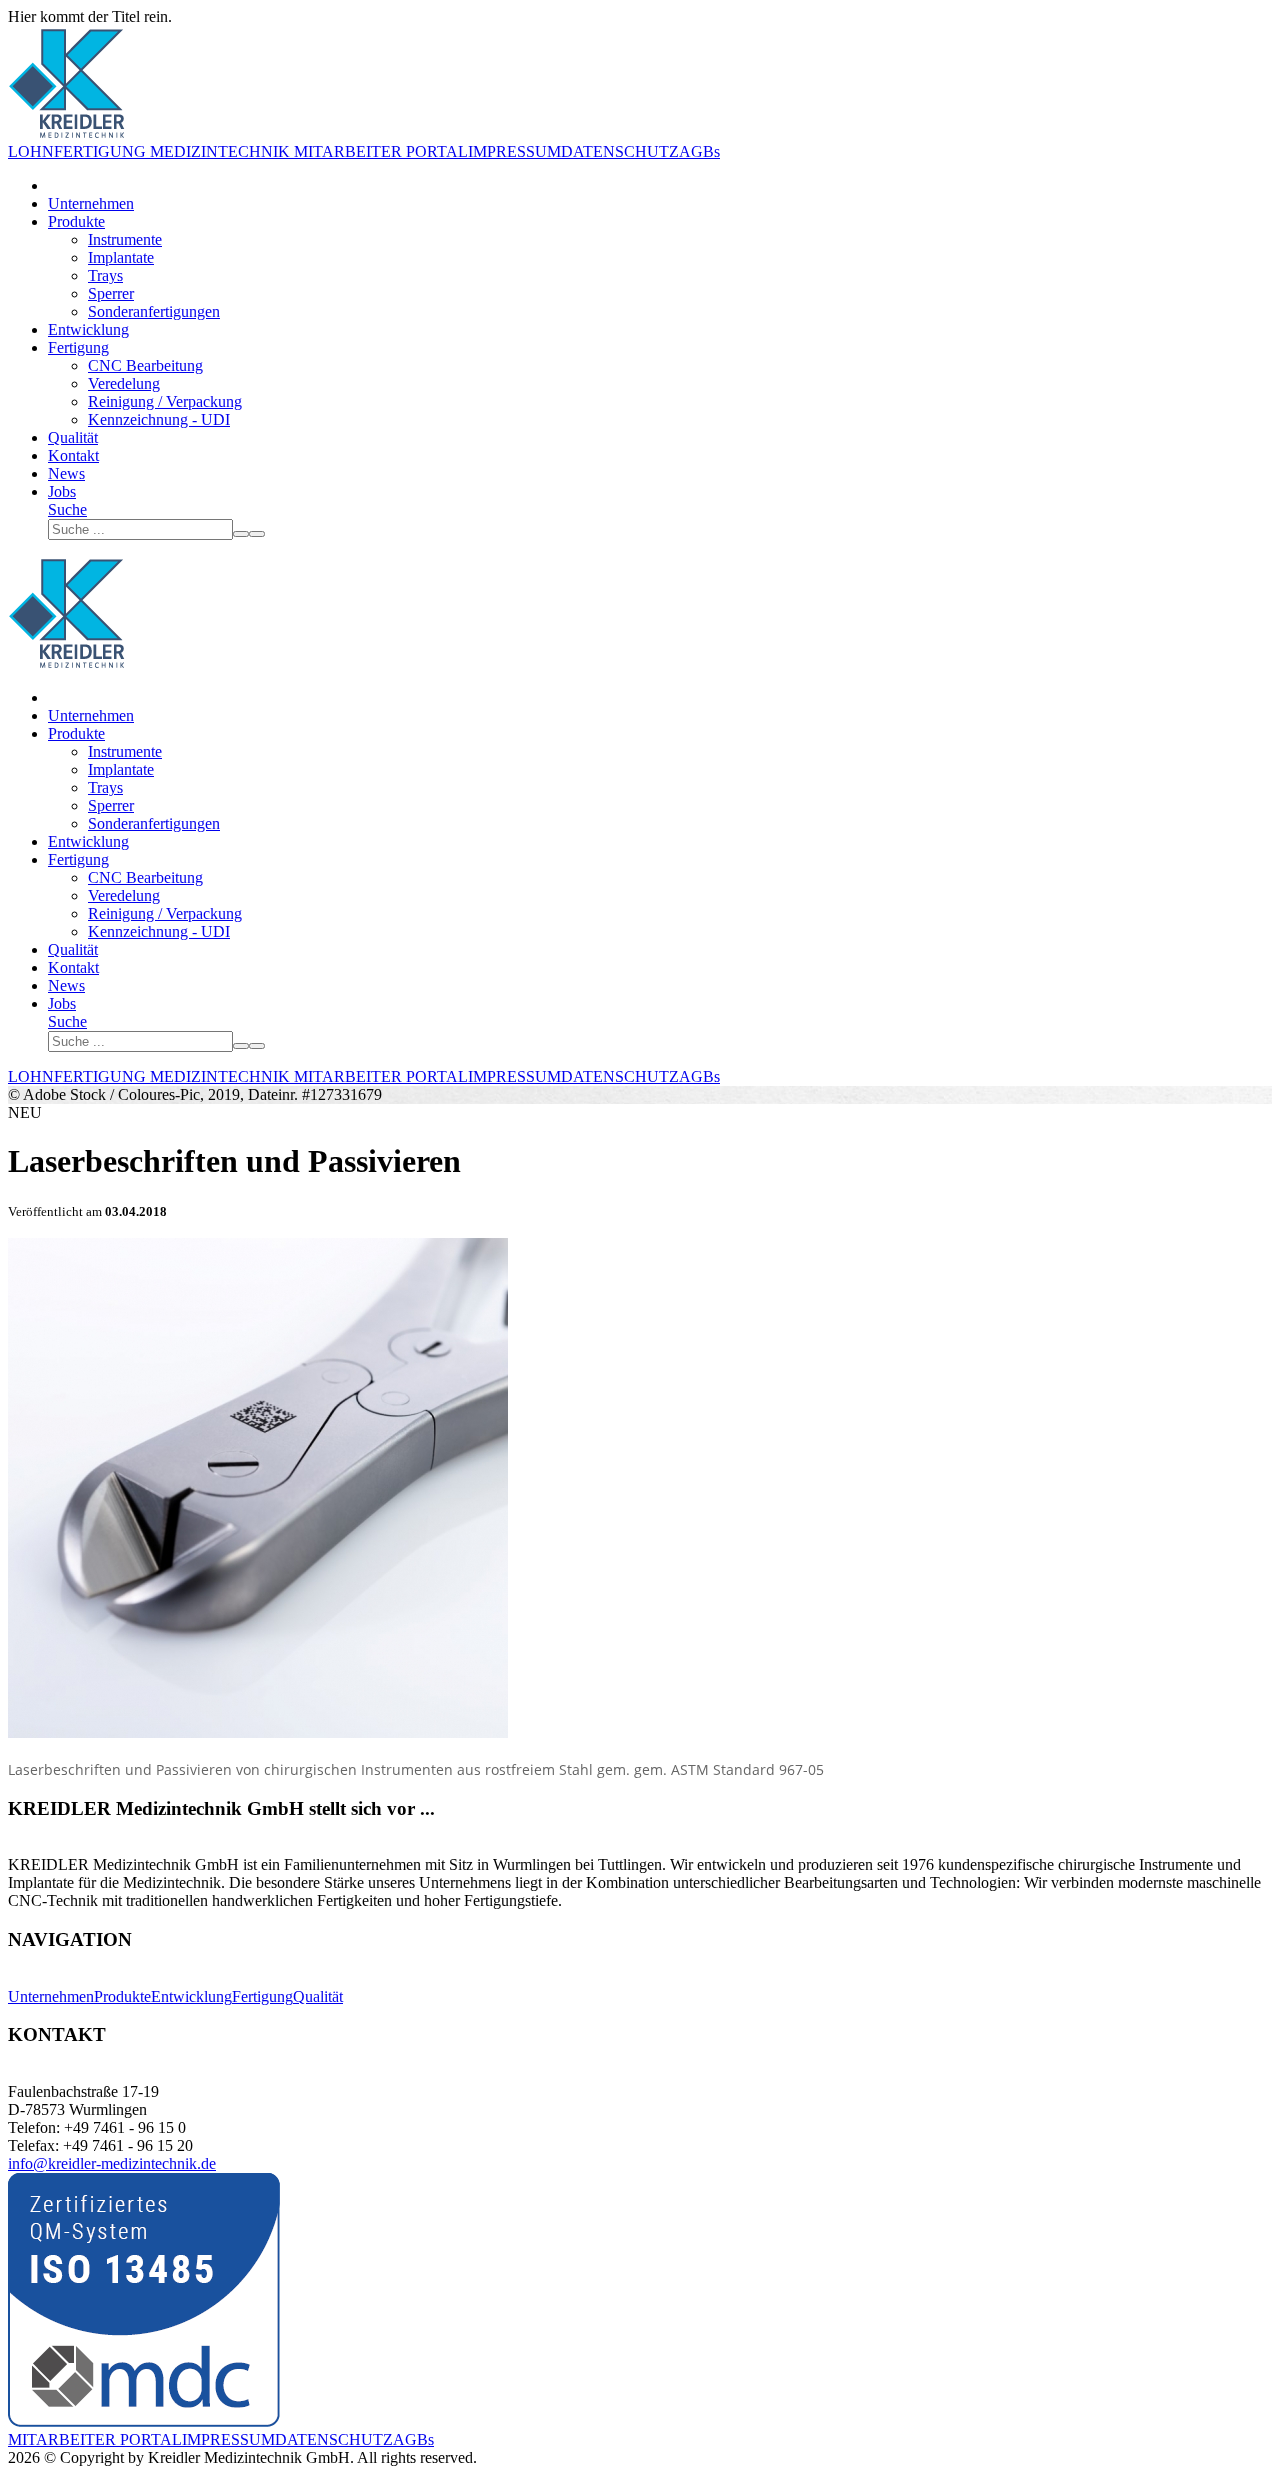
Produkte (76, 221)
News (66, 473)
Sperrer (111, 293)
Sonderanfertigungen (154, 311)
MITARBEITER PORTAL (379, 151)
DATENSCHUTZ (620, 151)
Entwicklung (88, 329)
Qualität (73, 437)
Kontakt (73, 455)
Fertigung (78, 347)
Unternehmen (91, 203)
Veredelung (124, 383)
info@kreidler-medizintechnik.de (112, 2163)
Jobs (62, 491)
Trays (105, 275)
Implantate (121, 257)
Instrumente (125, 239)
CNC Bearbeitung (145, 365)
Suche (67, 509)
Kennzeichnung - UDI (159, 419)
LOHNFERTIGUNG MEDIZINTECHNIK (149, 151)
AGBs (699, 151)
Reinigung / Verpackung (165, 401)
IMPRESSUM (514, 151)
